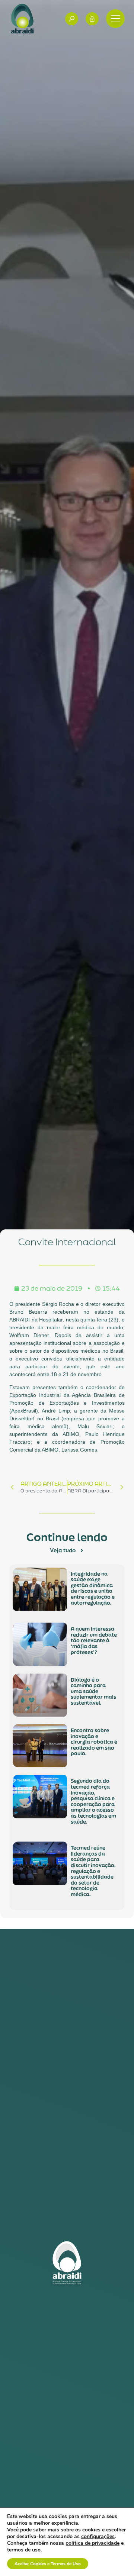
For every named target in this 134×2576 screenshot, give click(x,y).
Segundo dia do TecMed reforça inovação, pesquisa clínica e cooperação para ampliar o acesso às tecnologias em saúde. (93, 1802)
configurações (98, 2537)
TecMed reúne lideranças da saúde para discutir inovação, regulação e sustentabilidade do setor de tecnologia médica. (93, 1871)
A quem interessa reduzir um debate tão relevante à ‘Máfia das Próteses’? (94, 1640)
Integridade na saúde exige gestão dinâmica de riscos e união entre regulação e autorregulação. (93, 1588)
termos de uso (24, 2550)
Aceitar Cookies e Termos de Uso (48, 2564)
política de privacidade (92, 2543)
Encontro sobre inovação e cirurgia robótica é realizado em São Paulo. (94, 1742)
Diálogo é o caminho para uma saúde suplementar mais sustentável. (93, 1691)
